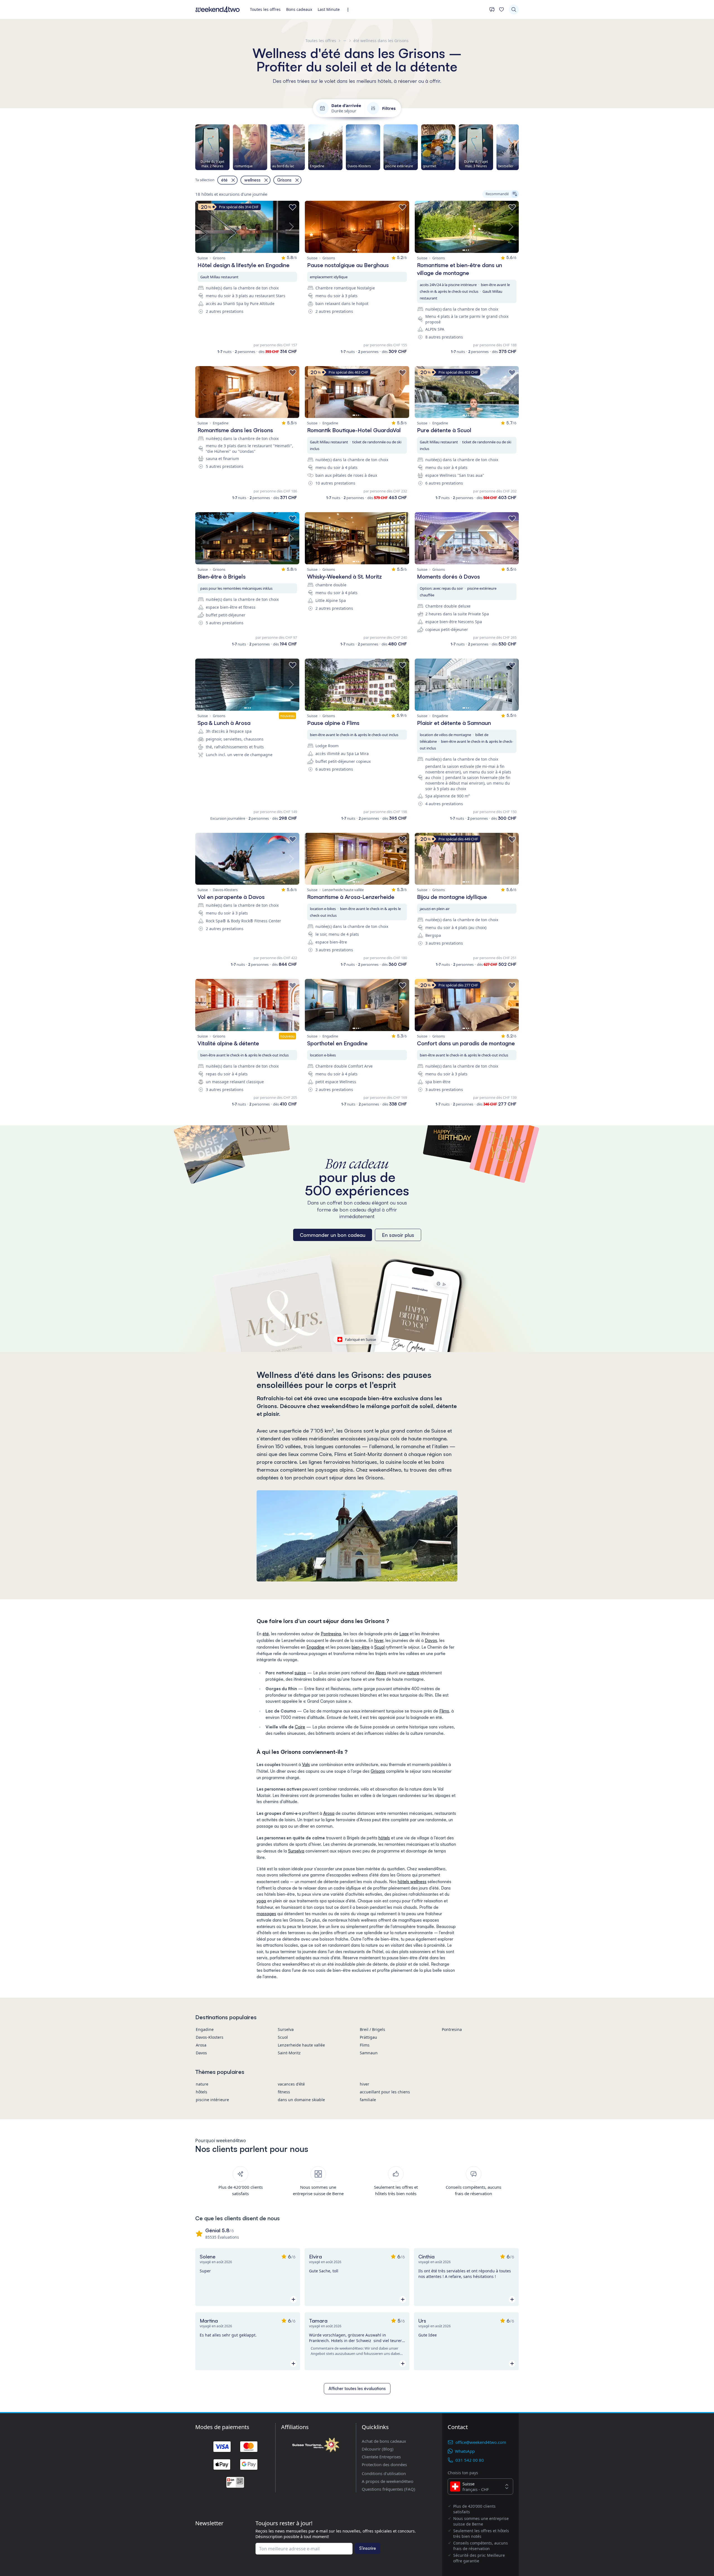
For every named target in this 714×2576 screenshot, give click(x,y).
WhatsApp (465, 2451)
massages (266, 1914)
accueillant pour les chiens (385, 2092)
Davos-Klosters (210, 2037)
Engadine (315, 1647)
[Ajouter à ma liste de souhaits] (293, 207)
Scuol (379, 1647)
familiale (368, 2100)
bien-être (361, 1647)
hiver (379, 1640)
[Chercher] (514, 9)
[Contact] (492, 9)
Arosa (329, 1813)
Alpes (381, 1673)
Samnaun (369, 2053)
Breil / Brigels (372, 2029)
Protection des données (384, 2464)
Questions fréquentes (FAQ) (389, 2489)
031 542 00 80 (470, 2460)
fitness (284, 2092)
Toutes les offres (265, 9)
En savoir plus (398, 1235)
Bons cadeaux (299, 9)
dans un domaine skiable (301, 2100)
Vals (306, 1765)
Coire (300, 1727)
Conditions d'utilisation (384, 2473)
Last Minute (329, 9)
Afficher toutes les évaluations (357, 2388)
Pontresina (331, 1634)
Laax (404, 1634)
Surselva (296, 1851)
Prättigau (368, 2037)
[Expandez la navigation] (350, 10)
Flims (444, 1711)
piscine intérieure (212, 2100)
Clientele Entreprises (381, 2457)
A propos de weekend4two (388, 2481)
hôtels (384, 1838)
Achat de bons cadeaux (384, 2441)
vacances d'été (291, 2084)
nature (413, 1673)
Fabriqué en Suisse (360, 1339)
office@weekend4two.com (481, 2442)
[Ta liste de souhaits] (501, 9)
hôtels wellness (412, 1882)
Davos (431, 1640)
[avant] (519, 147)
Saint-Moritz (289, 2053)
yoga (261, 1901)
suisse (300, 1673)
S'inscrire (368, 2548)
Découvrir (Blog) (378, 2449)
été (266, 1634)
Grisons (378, 1771)
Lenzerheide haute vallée (301, 2045)
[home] (218, 9)
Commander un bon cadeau (333, 1235)
